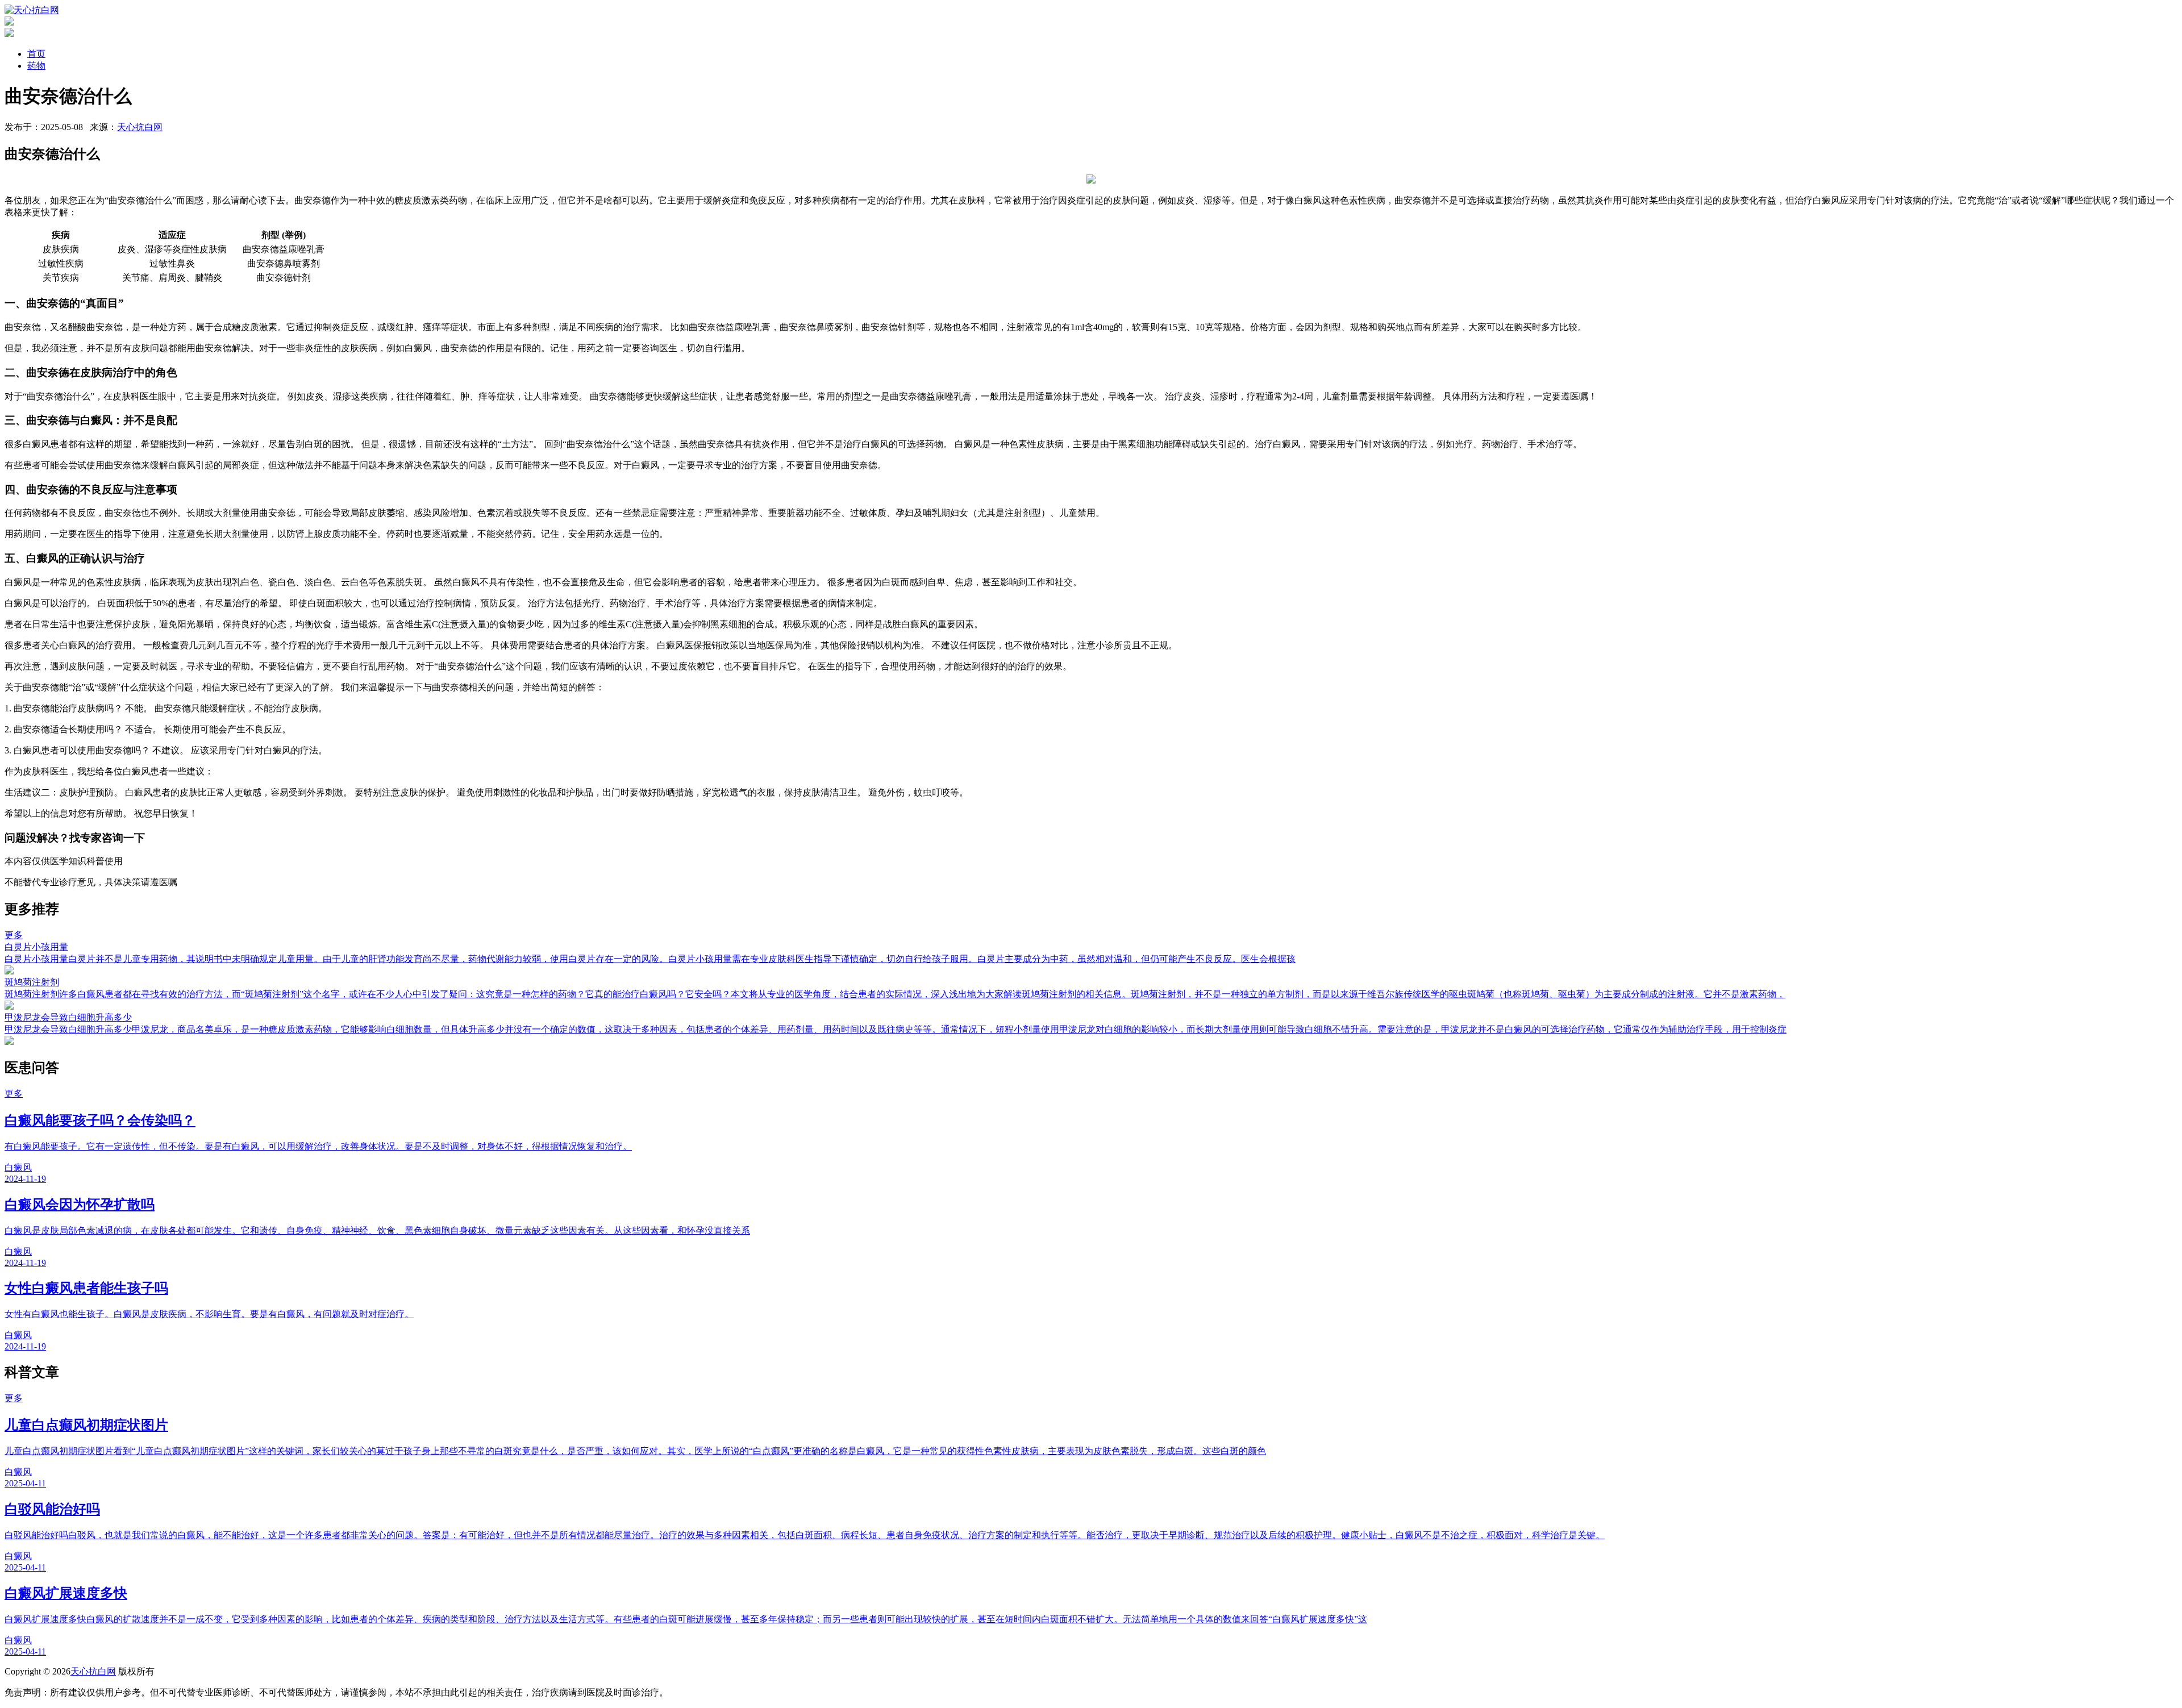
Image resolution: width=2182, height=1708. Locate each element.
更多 (14, 935)
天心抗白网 (140, 127)
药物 (36, 66)
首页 (36, 54)
